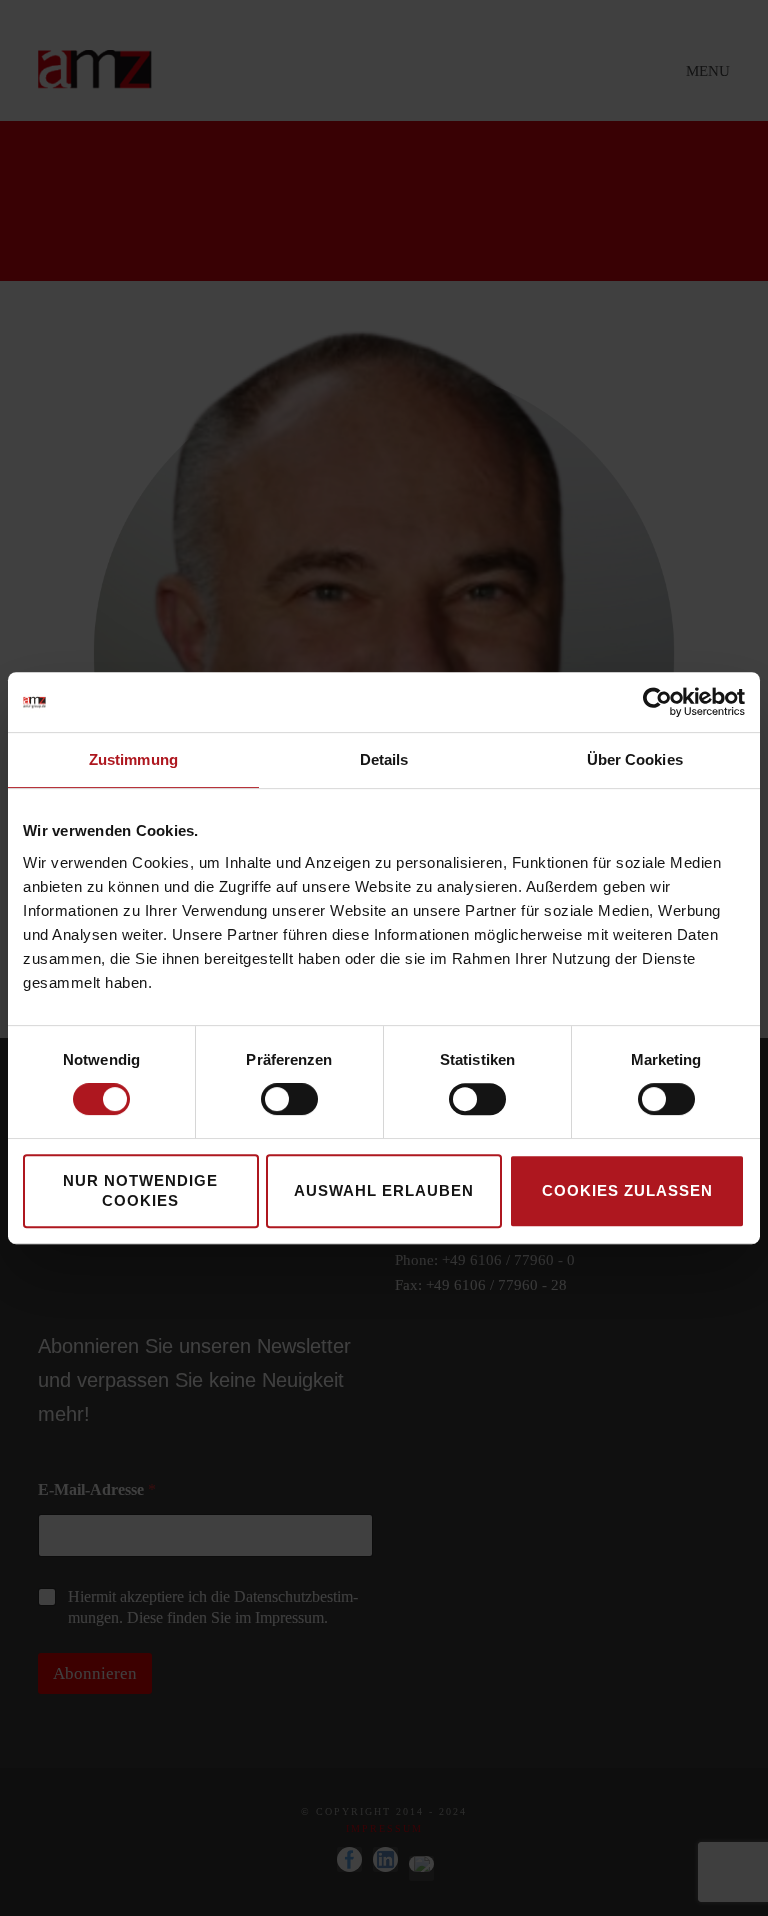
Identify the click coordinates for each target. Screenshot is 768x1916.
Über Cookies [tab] (635, 759)
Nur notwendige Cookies (140, 1190)
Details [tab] (384, 759)
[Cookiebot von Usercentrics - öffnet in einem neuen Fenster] (657, 702)
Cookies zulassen (627, 1190)
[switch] (289, 1099)
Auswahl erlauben (384, 1190)
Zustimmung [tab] (133, 759)
